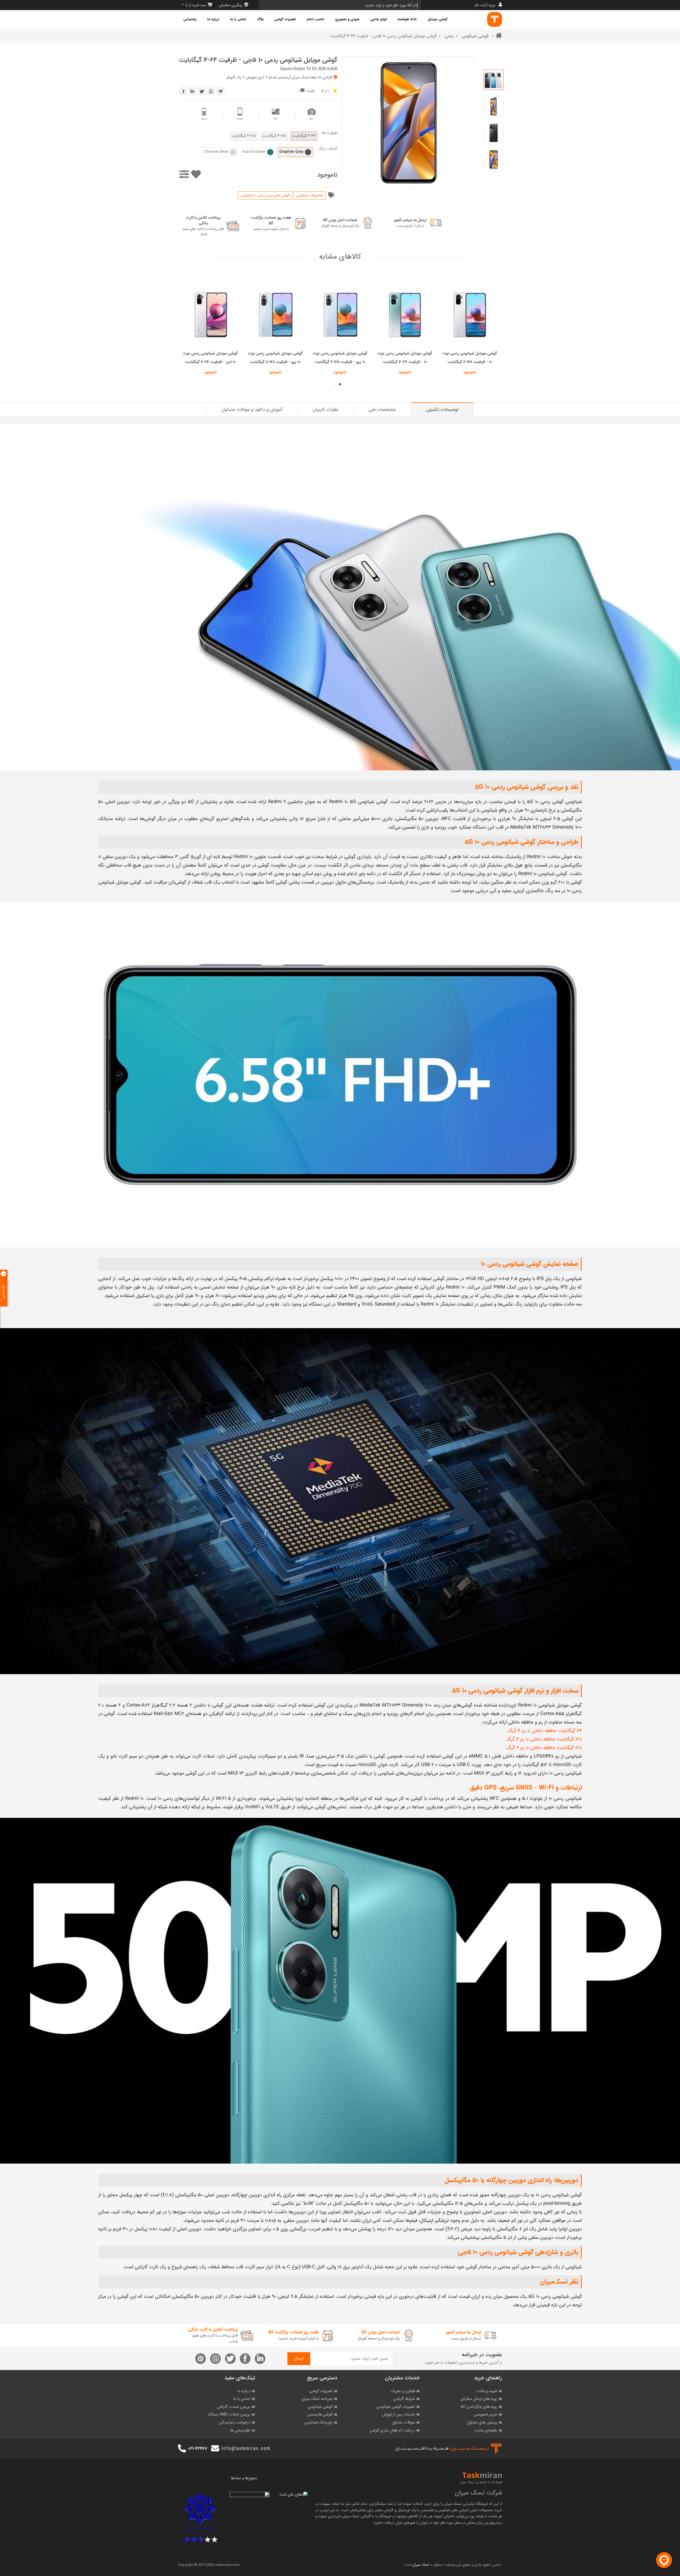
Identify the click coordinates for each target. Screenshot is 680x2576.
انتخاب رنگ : (327, 149)
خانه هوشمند (407, 19)
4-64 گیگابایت (304, 136)
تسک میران (453, 2504)
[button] (340, 384)
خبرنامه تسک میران (317, 2399)
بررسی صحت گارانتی (233, 2407)
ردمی (449, 36)
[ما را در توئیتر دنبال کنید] (230, 2359)
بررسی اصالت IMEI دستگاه (229, 2415)
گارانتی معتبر (384, 2510)
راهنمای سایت (486, 2431)
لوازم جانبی (379, 19)
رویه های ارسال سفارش (479, 2399)
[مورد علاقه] (196, 175)
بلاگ (260, 19)
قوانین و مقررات (403, 2391)
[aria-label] (495, 19)
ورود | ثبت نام (485, 5)
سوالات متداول (403, 2423)
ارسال (299, 2358)
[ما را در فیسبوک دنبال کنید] (245, 2359)
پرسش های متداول (482, 2423)
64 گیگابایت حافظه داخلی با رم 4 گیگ (545, 1731)
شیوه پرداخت (487, 2391)
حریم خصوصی (485, 2415)
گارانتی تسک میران (357, 2516)
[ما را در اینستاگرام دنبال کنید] (215, 2359)
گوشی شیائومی (476, 36)
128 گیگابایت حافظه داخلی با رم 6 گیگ (544, 1748)
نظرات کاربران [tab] (325, 409)
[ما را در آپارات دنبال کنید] (201, 2359)
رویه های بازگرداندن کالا (479, 2407)
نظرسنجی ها (240, 2431)
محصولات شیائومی (310, 195)
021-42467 (197, 2449)
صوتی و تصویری (347, 19)
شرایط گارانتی (404, 2399)
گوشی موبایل (437, 19)
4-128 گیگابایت (274, 136)
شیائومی (444, 2510)
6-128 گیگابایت (244, 136)
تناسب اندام (315, 19)
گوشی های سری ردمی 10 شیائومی (265, 195)
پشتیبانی (190, 19)
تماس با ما (238, 19)
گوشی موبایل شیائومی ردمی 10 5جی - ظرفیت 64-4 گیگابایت (258, 60)
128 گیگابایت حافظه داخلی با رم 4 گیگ (544, 1739)
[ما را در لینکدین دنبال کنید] (260, 2359)
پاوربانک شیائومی (318, 2423)
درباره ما (213, 19)
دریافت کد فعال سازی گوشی (392, 2431)
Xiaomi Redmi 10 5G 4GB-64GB (309, 69)
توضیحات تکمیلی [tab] (442, 409)
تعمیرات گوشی (285, 19)
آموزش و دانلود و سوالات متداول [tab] (252, 409)
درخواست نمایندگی (235, 2423)
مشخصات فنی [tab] (382, 409)
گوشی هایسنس (320, 2415)
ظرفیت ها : (329, 133)
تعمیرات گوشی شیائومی (396, 2407)
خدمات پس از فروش (398, 2415)
